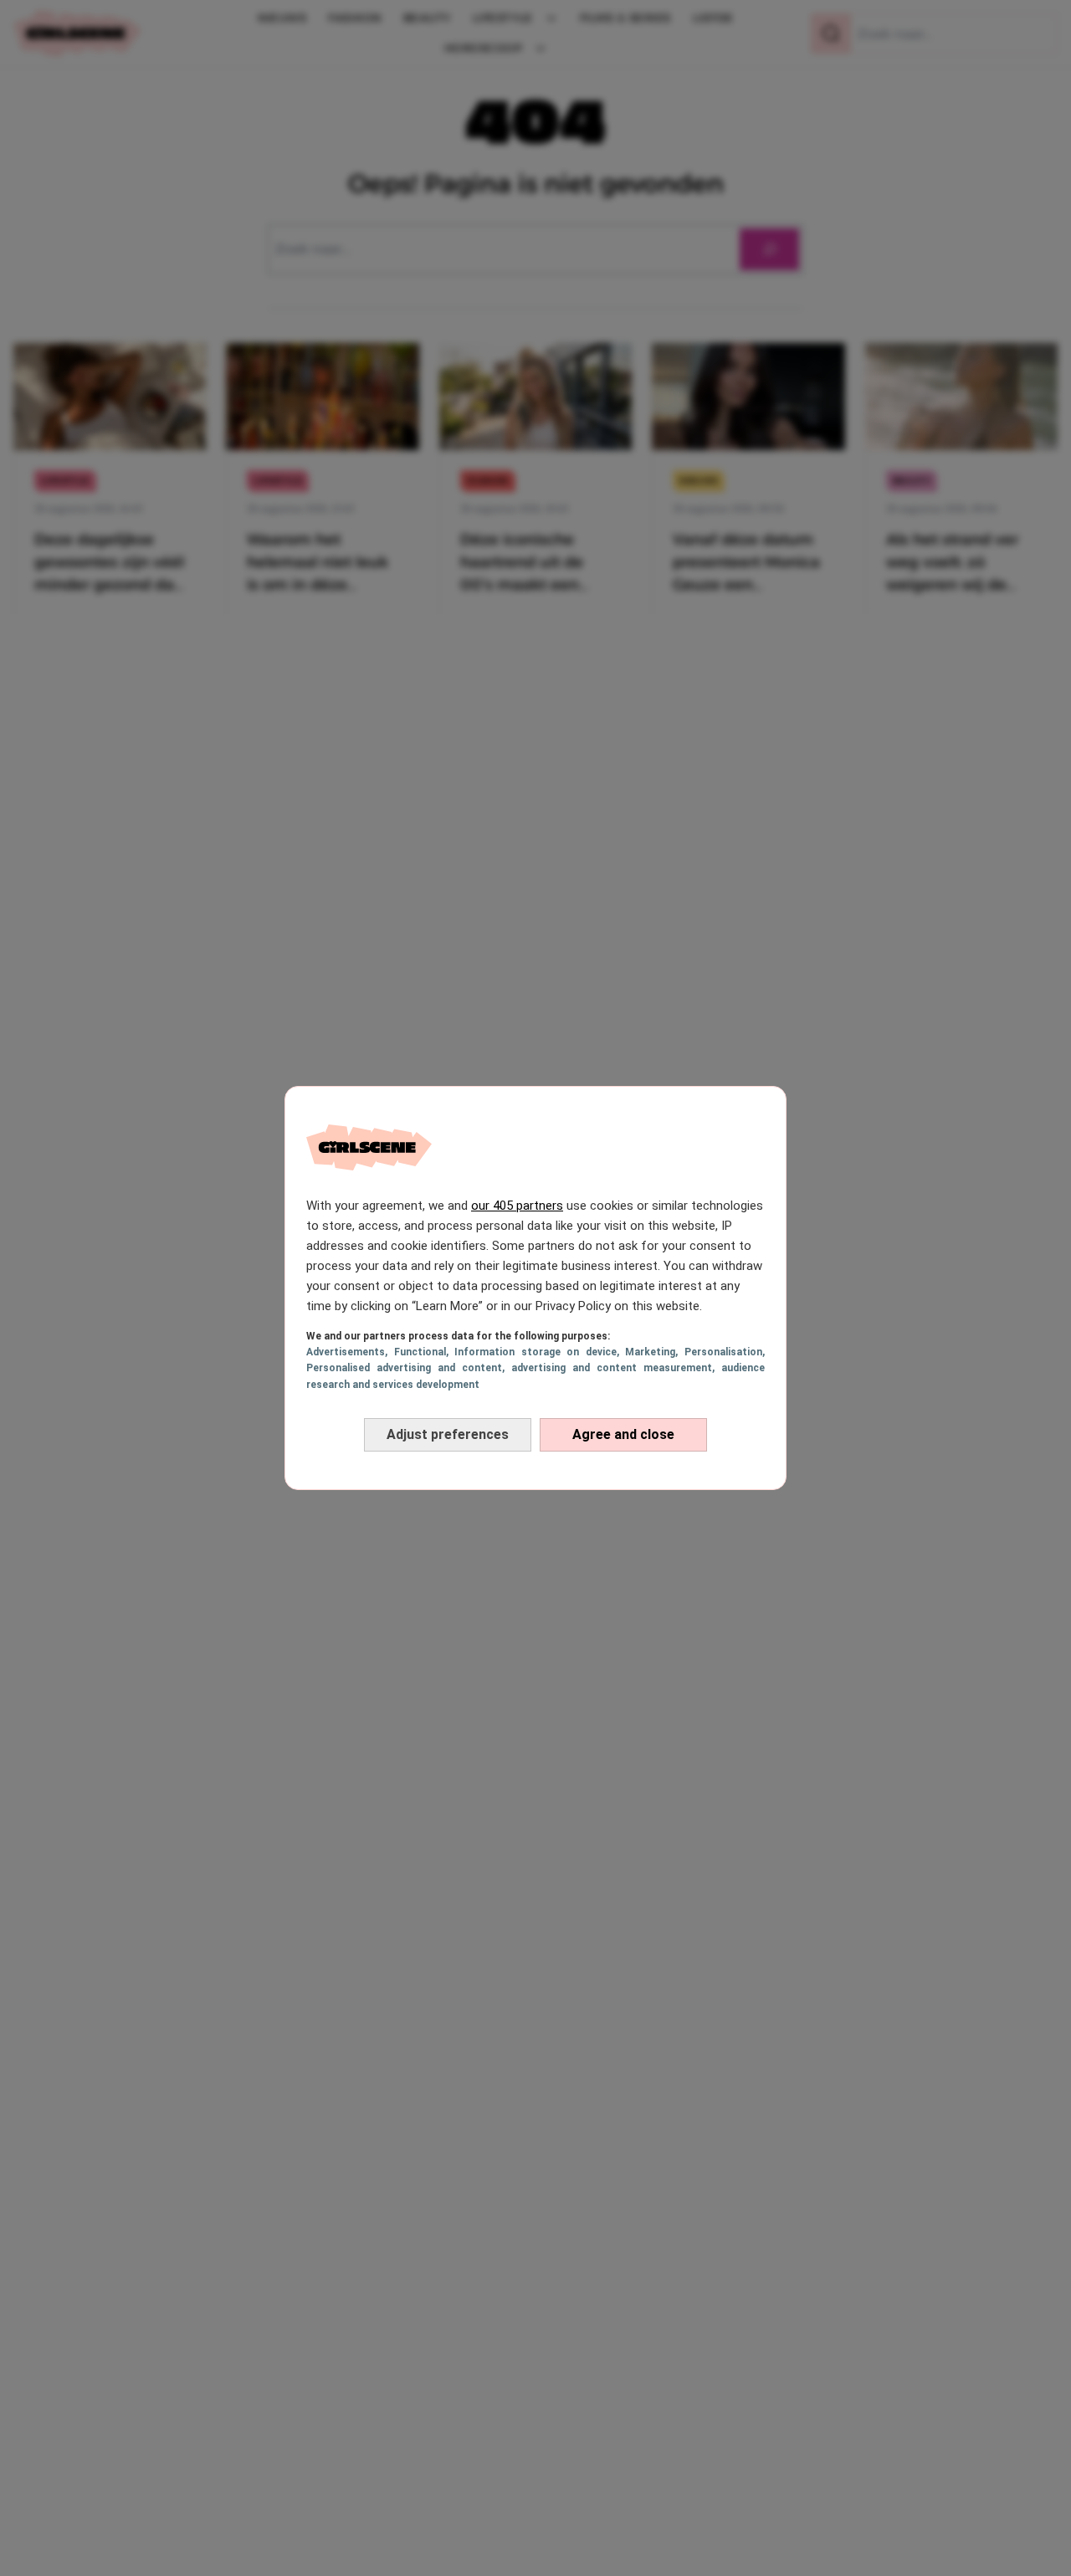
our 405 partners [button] (517, 1206)
